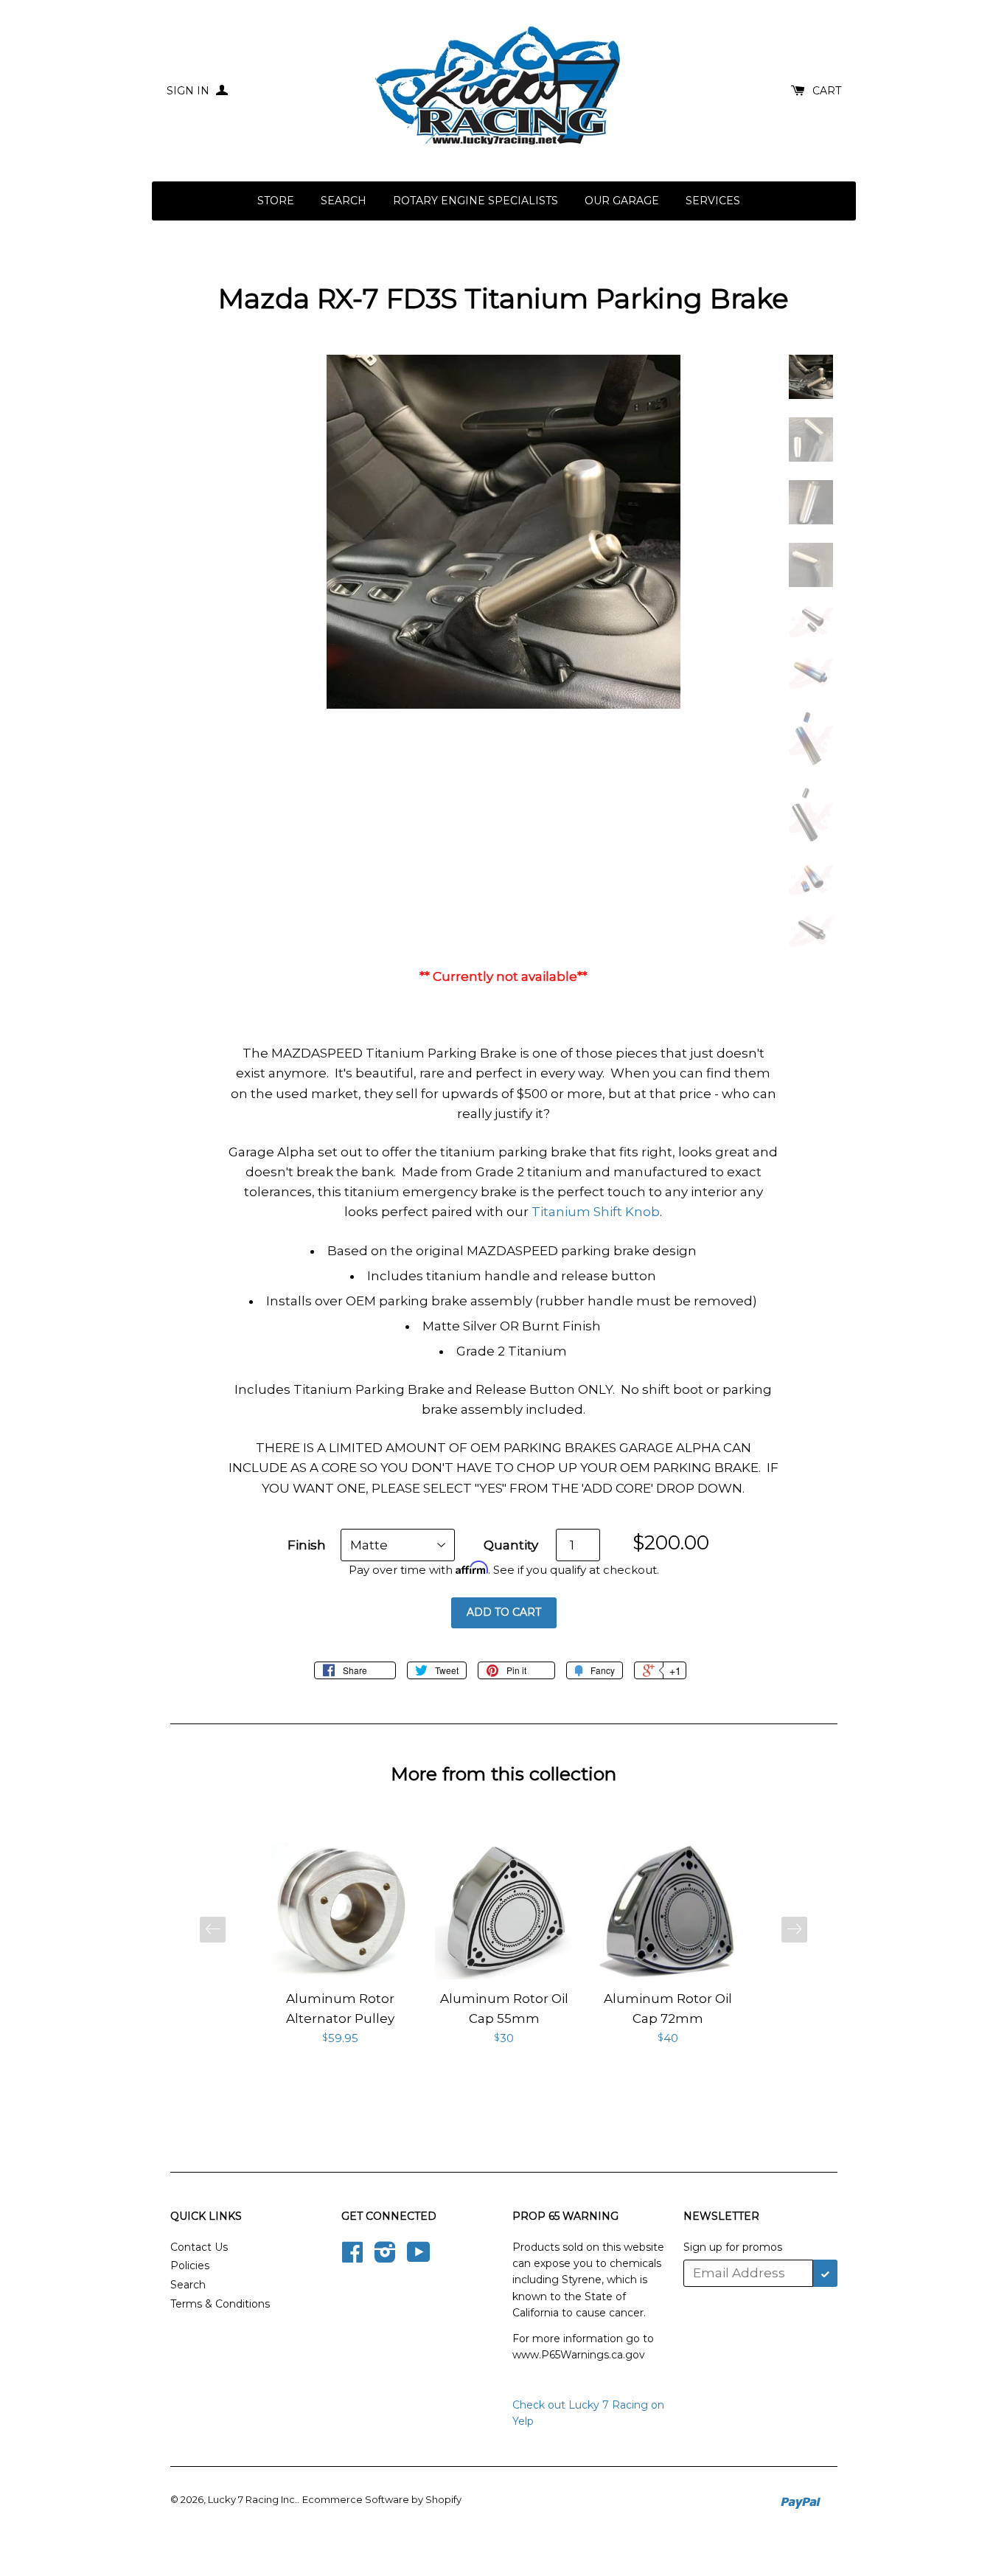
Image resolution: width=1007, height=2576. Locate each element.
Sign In (189, 91)
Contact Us (199, 2247)
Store (276, 201)
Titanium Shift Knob (596, 1212)
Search (344, 201)
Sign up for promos (733, 2247)
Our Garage (622, 201)
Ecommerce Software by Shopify (382, 2499)
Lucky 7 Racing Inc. (252, 2499)
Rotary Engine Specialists (475, 201)
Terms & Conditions (220, 2304)
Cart (827, 91)
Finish (307, 1545)
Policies (190, 2266)
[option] (341, 1945)
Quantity (511, 1545)
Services (713, 201)
